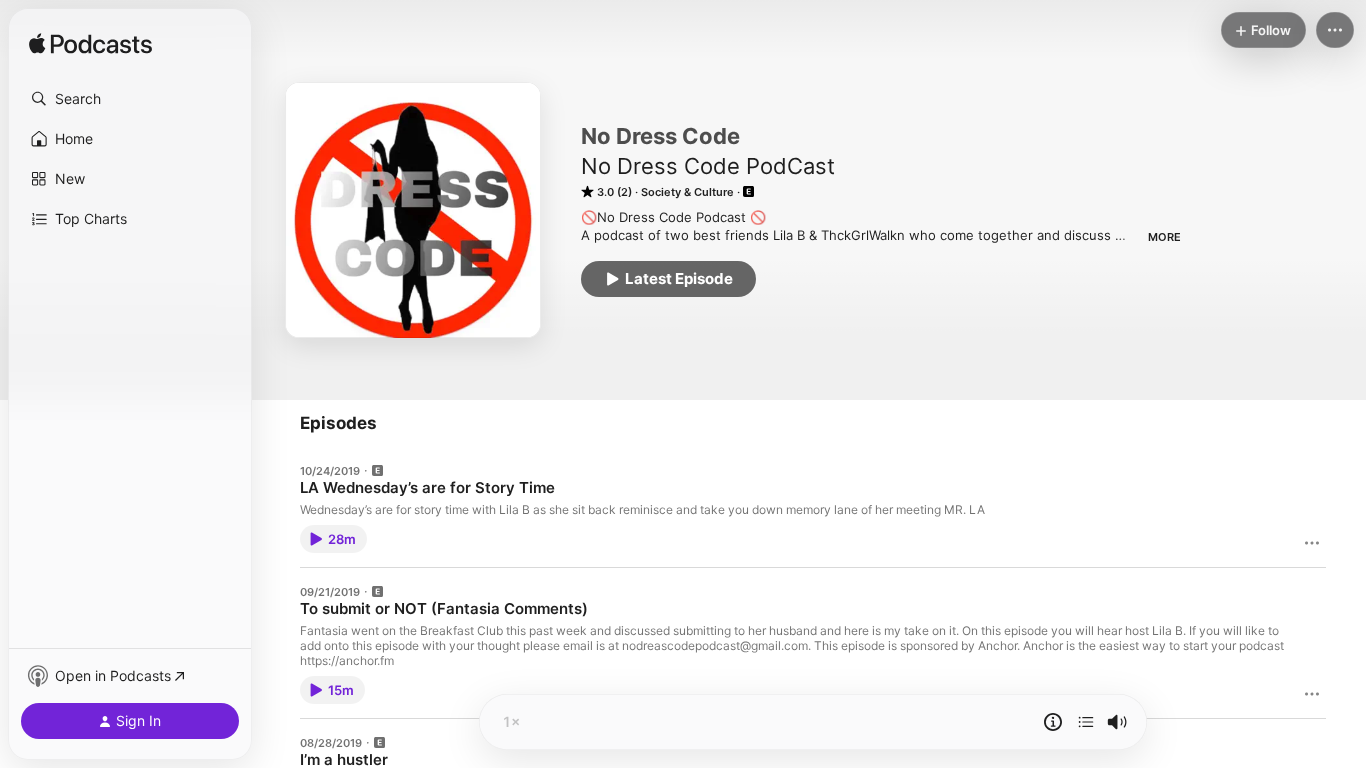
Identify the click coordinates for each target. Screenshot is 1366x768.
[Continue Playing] (1086, 722)
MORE (1164, 237)
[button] (130, 99)
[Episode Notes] (1053, 722)
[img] (90, 45)
